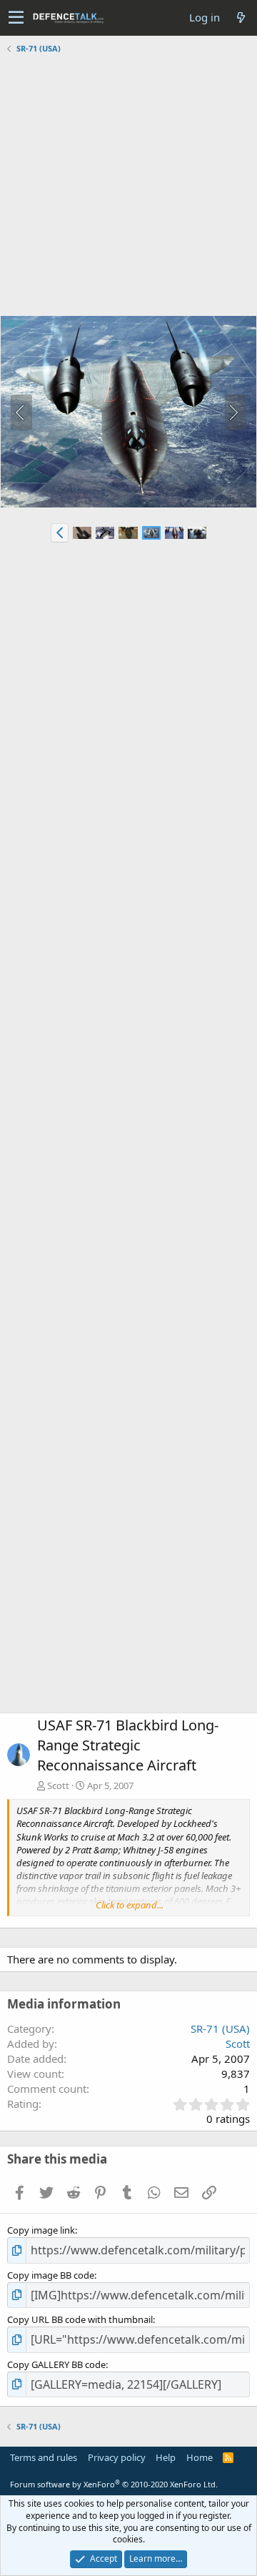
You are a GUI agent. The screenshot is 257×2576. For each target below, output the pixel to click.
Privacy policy (117, 2457)
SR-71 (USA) (220, 2028)
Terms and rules (44, 2457)
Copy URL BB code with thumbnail (80, 2319)
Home (200, 2457)
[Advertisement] (128, 187)
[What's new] (241, 18)
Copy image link (41, 2230)
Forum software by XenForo (114, 2484)
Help (166, 2457)
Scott (58, 1785)
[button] (16, 18)
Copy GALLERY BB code (56, 2364)
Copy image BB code (51, 2275)
